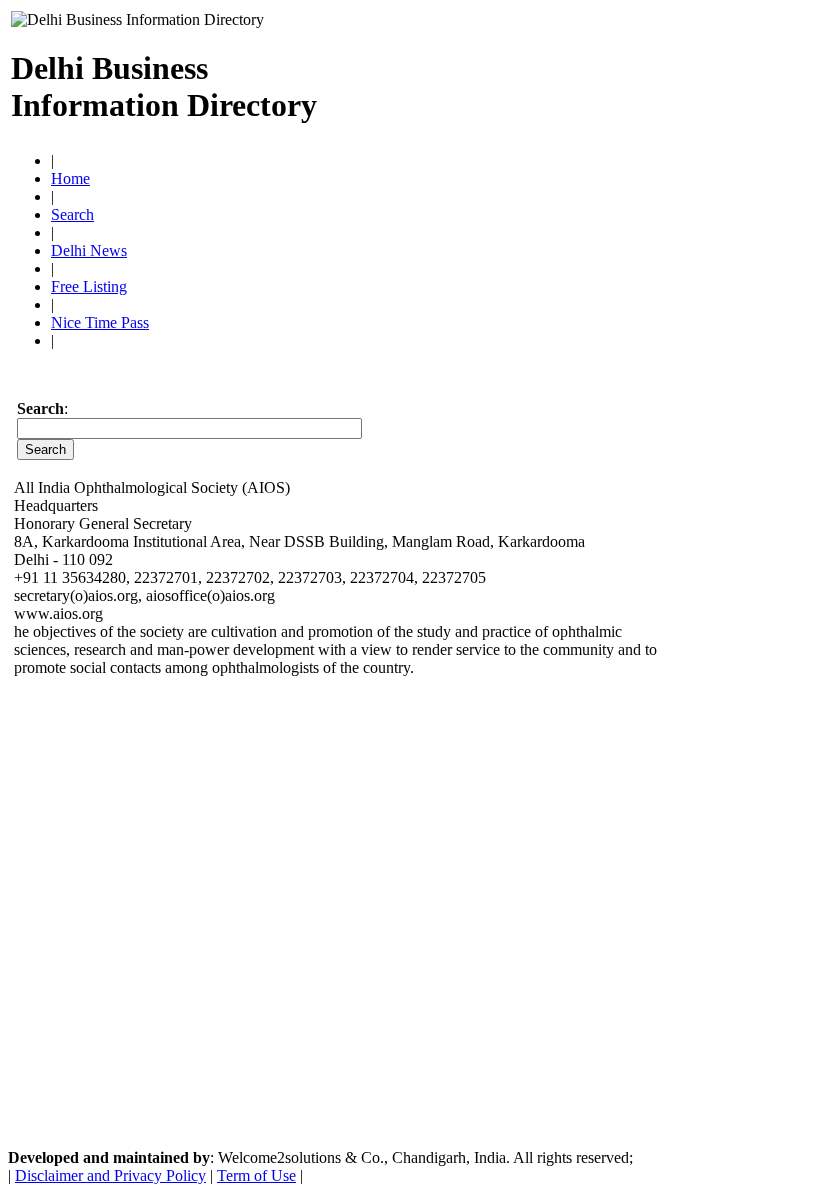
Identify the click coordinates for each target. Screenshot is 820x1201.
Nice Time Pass (100, 322)
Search (72, 214)
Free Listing (89, 286)
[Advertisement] (575, 78)
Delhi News (89, 250)
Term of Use (256, 1175)
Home (70, 178)
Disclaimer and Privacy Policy (110, 1175)
